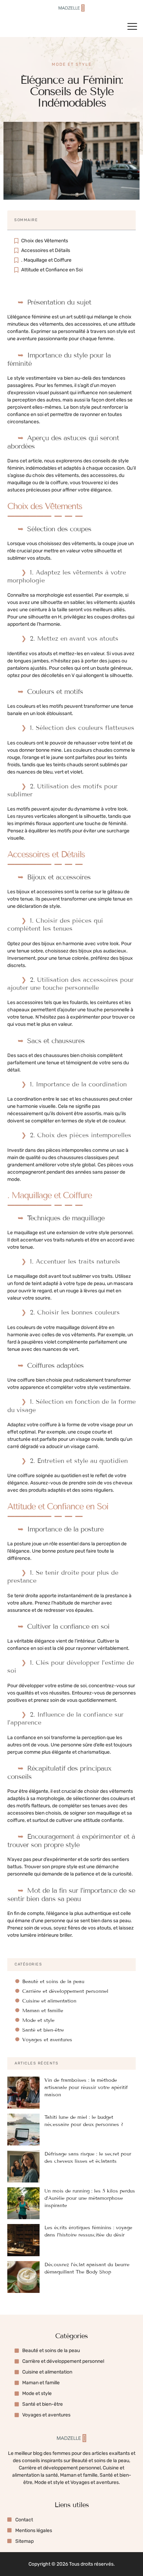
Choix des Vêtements (45, 241)
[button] (132, 26)
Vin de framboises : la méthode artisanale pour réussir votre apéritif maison (86, 2087)
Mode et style (72, 64)
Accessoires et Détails (46, 250)
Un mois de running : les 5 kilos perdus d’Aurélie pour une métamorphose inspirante (90, 2198)
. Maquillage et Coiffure (46, 260)
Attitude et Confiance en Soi (52, 270)
